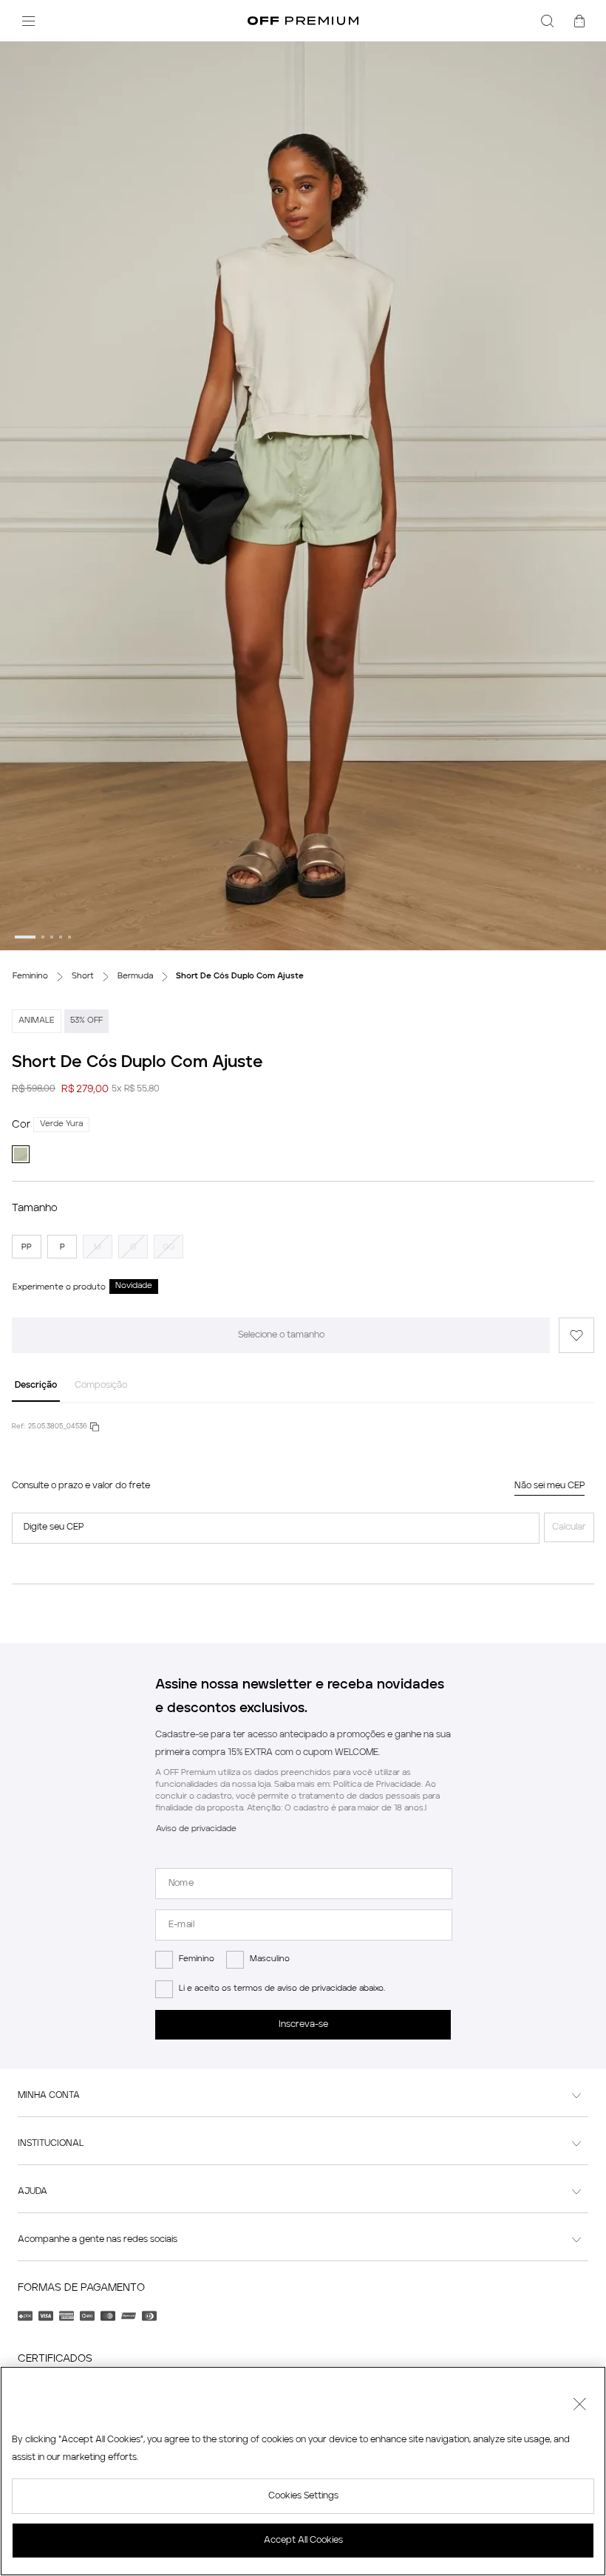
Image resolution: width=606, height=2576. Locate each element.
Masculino (270, 1959)
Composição (101, 1386)
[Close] (579, 2406)
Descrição (36, 1386)
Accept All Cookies (303, 2541)
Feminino (197, 1959)
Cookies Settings (303, 2496)
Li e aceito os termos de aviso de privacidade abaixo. (282, 1989)
